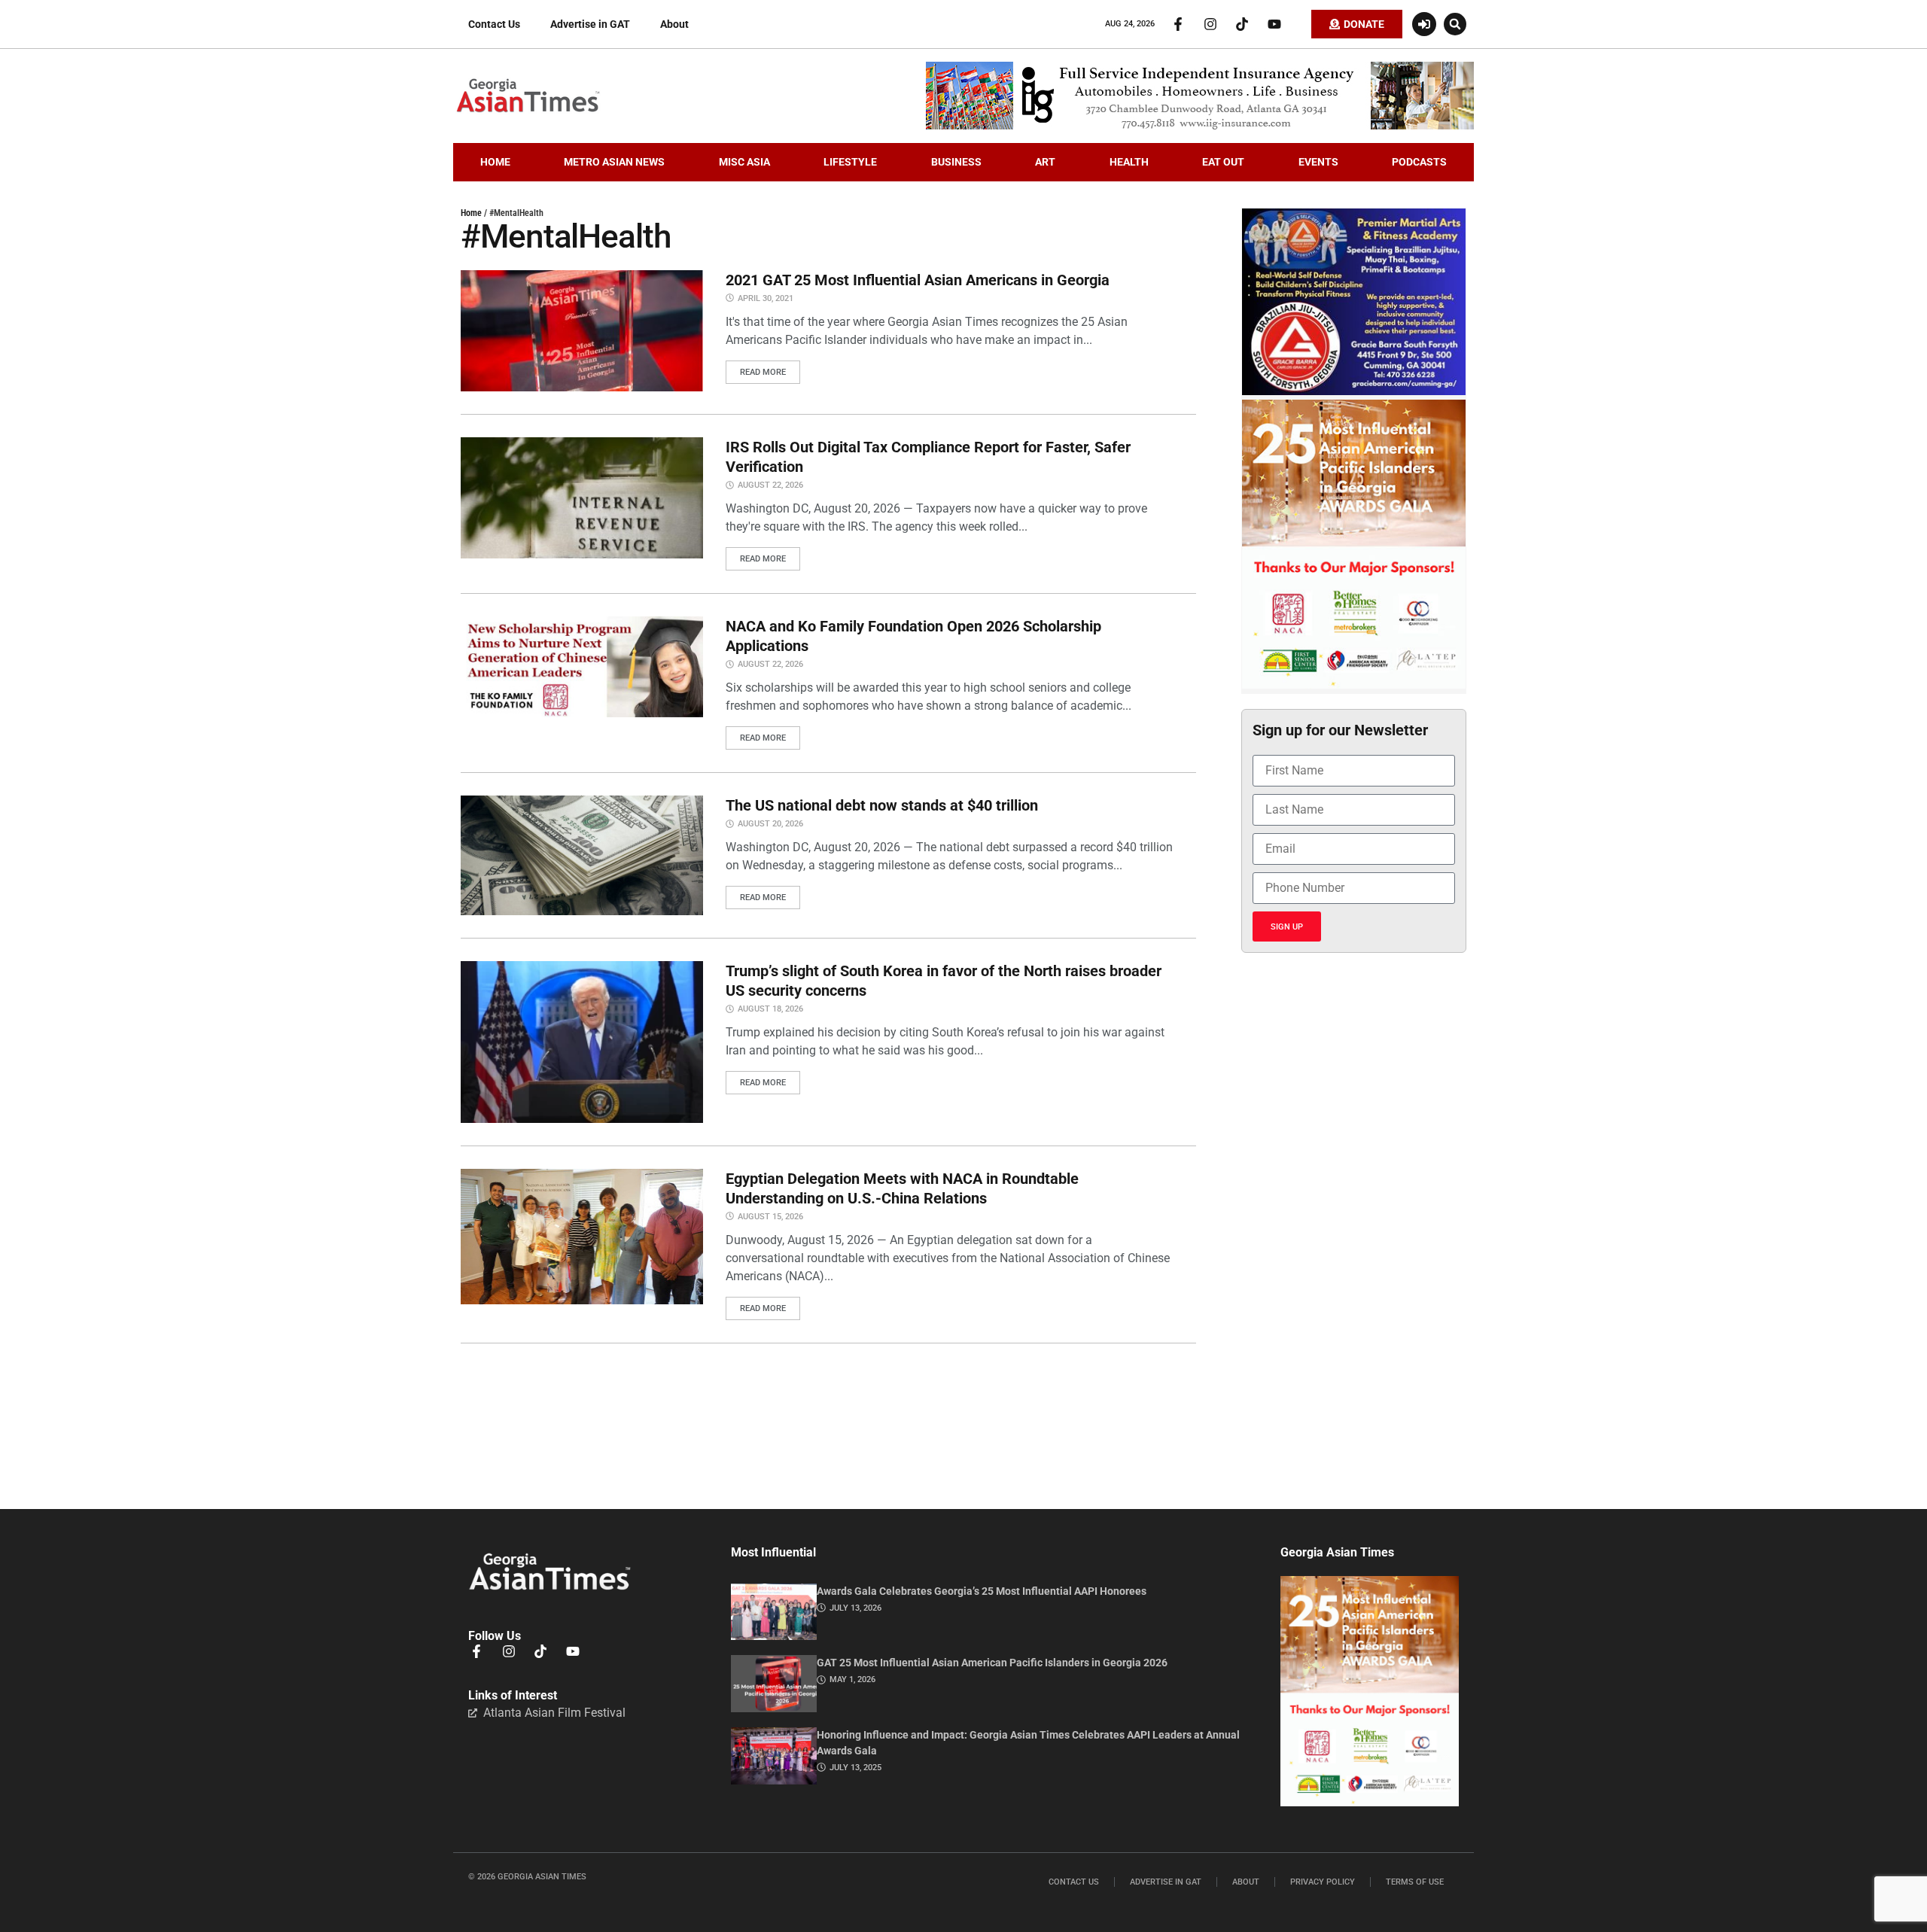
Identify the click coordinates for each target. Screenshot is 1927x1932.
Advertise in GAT (590, 24)
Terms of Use (1415, 1882)
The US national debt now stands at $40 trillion (882, 805)
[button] (1455, 24)
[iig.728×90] (1200, 126)
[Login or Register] (1424, 24)
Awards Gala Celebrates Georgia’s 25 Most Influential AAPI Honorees (982, 1591)
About (674, 24)
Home (471, 213)
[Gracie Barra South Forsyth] (1354, 391)
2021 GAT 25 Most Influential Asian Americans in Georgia (918, 280)
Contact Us (494, 24)
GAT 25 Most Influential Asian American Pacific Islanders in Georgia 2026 (992, 1663)
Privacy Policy (1323, 1882)
